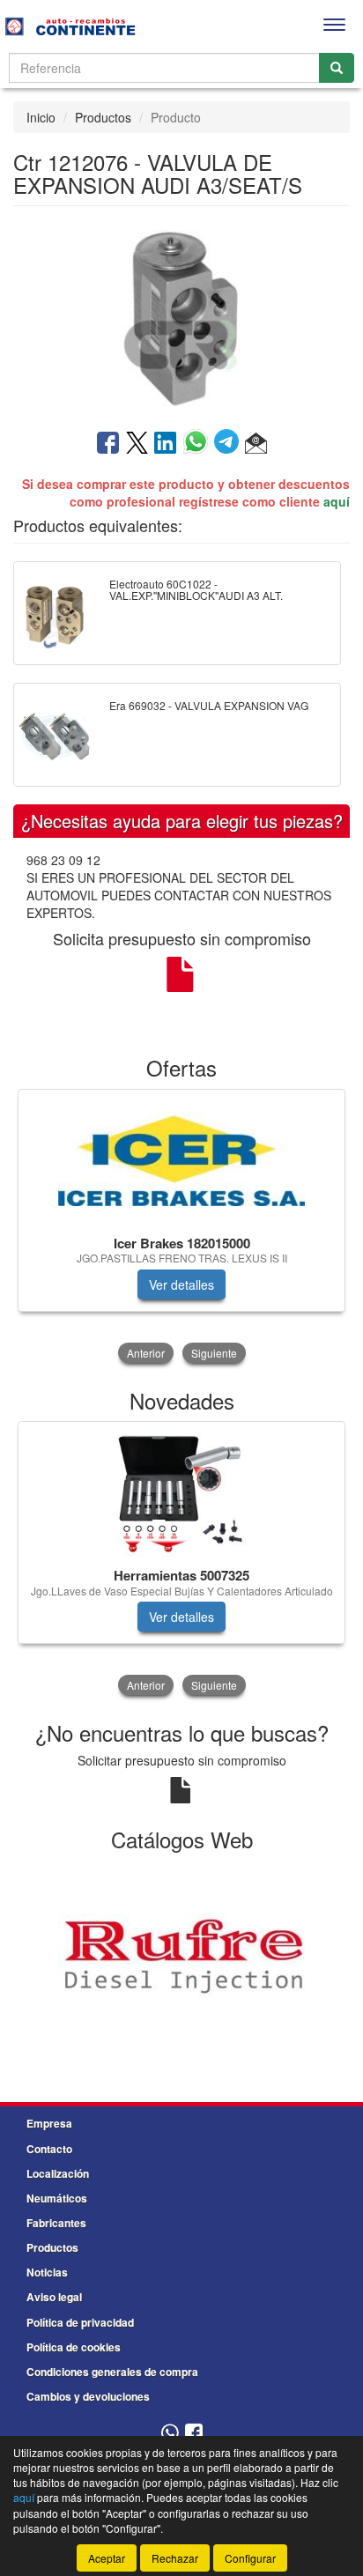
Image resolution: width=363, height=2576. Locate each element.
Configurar (250, 2558)
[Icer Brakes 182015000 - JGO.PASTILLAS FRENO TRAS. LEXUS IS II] (181, 1159)
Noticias (47, 2272)
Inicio (41, 117)
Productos (103, 117)
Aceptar (107, 2558)
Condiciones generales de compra (112, 2372)
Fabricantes (56, 2223)
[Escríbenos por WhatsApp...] (170, 2434)
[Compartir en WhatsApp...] (199, 444)
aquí (337, 501)
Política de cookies (74, 2347)
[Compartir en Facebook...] (108, 444)
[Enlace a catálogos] (181, 1957)
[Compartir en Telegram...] (230, 444)
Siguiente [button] (214, 1353)
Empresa (49, 2123)
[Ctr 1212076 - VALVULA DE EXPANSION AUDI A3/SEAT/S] (181, 316)
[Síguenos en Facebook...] (194, 2434)
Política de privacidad (80, 2322)
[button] (256, 444)
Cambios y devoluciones (88, 2396)
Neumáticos (57, 2198)
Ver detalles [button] (181, 1284)
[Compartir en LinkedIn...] (166, 444)
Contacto (49, 2149)
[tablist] (181, 1228)
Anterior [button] (146, 1353)
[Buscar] (337, 68)
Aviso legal (54, 2297)
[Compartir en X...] (137, 444)
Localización (58, 2173)
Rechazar (175, 2558)
